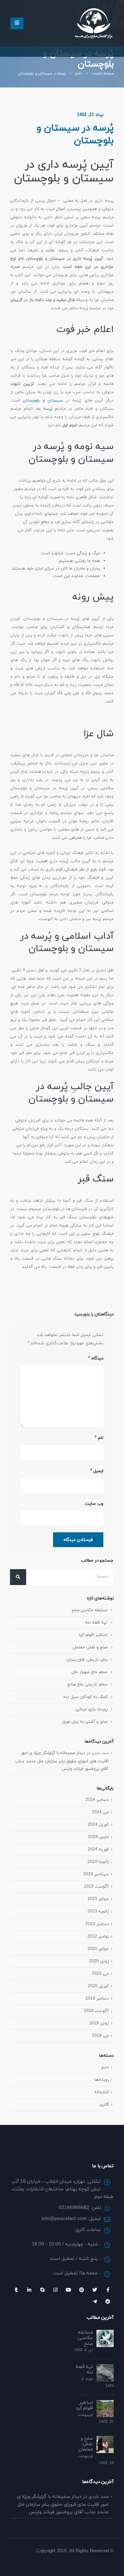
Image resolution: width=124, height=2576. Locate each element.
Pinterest (82, 2290)
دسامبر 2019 (97, 1998)
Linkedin (29, 2290)
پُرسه (48, 409)
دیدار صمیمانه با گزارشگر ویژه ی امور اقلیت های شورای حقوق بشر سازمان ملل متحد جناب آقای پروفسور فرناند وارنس (62, 1761)
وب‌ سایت (94, 1504)
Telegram (95, 2302)
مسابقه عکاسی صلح (90, 1610)
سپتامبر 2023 (96, 1874)
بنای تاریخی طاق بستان (87, 1660)
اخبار (105, 2067)
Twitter (95, 2290)
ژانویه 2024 (98, 1862)
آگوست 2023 (96, 1886)
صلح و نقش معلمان (90, 1647)
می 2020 (100, 1974)
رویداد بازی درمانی (91, 1709)
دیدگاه (96, 1358)
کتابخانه (102, 2092)
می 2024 (100, 1812)
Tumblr (16, 2290)
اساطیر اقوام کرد (93, 1635)
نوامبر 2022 (98, 1936)
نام (99, 1438)
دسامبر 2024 (97, 1800)
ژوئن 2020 (99, 1961)
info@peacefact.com (64, 2219)
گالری (104, 2104)
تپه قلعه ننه (96, 1622)
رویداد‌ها (102, 2080)
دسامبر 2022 (97, 1924)
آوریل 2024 (98, 1824)
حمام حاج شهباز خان (90, 1672)
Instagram (55, 2290)
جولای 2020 (98, 1949)
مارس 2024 (99, 1837)
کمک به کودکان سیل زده (85, 1697)
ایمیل (97, 1471)
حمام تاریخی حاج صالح (87, 1684)
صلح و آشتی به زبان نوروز (85, 1722)
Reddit (108, 2302)
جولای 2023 (98, 1899)
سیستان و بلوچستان (43, 400)
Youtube (69, 2290)
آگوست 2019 (96, 2011)
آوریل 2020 (98, 1986)
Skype (42, 2290)
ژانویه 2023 (98, 1911)
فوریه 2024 (98, 1849)
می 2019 (100, 2036)
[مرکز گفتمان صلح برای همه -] (94, 23)
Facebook (108, 2290)
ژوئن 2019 (99, 2023)
